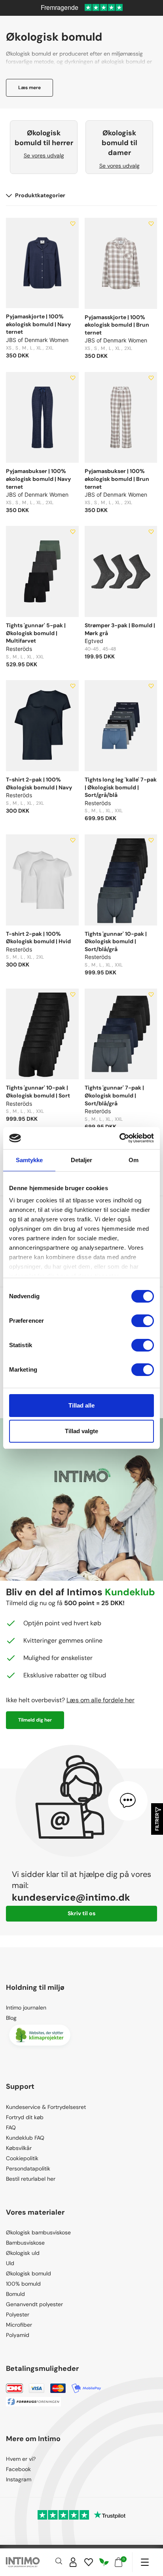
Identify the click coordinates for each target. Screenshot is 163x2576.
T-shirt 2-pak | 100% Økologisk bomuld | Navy (39, 783)
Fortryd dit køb (25, 2117)
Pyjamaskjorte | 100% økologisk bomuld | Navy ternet (38, 324)
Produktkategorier (40, 195)
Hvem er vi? (21, 2459)
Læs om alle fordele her (100, 1700)
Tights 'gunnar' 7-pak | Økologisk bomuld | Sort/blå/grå (114, 1095)
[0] (118, 2562)
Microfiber (19, 2325)
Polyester (18, 2314)
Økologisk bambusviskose (38, 2232)
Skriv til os (81, 1913)
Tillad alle (81, 1405)
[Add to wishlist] (73, 224)
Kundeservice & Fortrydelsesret (46, 2107)
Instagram (19, 2479)
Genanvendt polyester (34, 2304)
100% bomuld (23, 2284)
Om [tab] (134, 1160)
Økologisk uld (23, 2253)
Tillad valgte (81, 1431)
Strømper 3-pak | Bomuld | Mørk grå (120, 629)
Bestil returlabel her (31, 2179)
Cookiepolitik (22, 2158)
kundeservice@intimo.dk (71, 1897)
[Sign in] (73, 2562)
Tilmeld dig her (35, 1720)
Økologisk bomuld (28, 2273)
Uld (10, 2263)
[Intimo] (23, 2562)
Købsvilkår (19, 2148)
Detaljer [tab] (82, 1160)
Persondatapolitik (28, 2168)
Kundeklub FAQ (25, 2138)
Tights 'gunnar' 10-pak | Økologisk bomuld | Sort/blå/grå (116, 941)
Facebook (18, 2469)
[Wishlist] (89, 2562)
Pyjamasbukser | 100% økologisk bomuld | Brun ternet (117, 479)
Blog (11, 2018)
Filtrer (157, 1822)
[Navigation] (145, 2562)
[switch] (143, 1321)
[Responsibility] (104, 2562)
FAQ (11, 2127)
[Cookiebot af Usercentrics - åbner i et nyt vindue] (119, 1138)
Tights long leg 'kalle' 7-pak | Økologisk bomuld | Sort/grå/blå (121, 787)
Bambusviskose (25, 2243)
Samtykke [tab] (29, 1160)
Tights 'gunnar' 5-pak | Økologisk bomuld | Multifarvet (36, 633)
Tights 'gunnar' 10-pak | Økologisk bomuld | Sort (38, 1092)
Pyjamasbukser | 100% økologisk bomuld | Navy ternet (38, 479)
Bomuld (15, 2294)
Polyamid (18, 2335)
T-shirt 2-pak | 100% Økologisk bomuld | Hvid (38, 938)
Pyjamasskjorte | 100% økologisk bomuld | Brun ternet (117, 325)
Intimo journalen (26, 2008)
